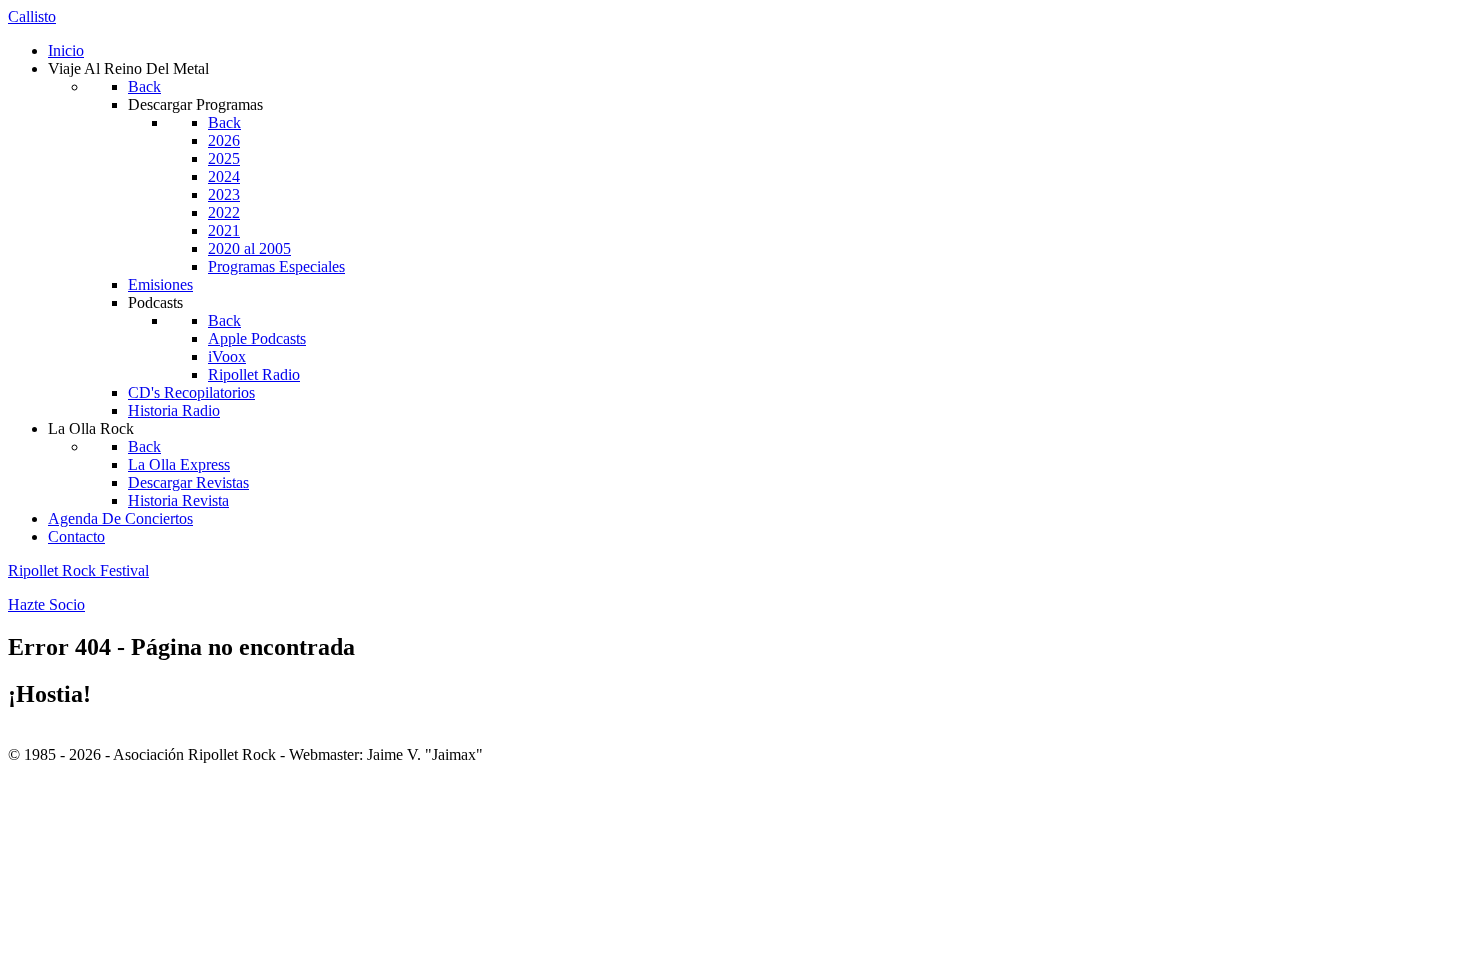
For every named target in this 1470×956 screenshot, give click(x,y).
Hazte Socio (46, 604)
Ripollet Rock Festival (78, 570)
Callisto (32, 16)
